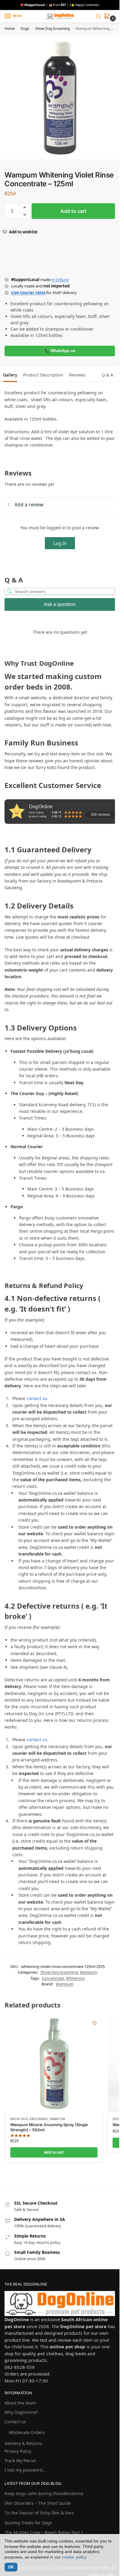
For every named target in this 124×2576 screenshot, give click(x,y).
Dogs (25, 29)
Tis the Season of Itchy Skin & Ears (39, 2513)
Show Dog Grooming (53, 29)
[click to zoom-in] (62, 97)
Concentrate (53, 1978)
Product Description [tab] (43, 375)
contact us (37, 1398)
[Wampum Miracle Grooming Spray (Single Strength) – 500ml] (54, 2064)
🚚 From (57, 5)
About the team (20, 2403)
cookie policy (74, 2557)
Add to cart (73, 211)
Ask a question (60, 604)
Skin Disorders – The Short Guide (38, 2503)
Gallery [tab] (10, 375)
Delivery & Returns (23, 2443)
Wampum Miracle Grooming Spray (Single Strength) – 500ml (49, 2127)
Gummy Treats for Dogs (28, 2523)
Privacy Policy (18, 2451)
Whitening (75, 1978)
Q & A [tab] (107, 375)
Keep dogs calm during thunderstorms (44, 2493)
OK (11, 2567)
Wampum (89, 1972)
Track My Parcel (20, 2461)
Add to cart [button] (54, 2152)
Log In (60, 543)
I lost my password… (25, 2470)
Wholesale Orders (27, 2432)
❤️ (33, 5)
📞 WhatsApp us (60, 351)
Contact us (15, 2422)
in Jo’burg (60, 280)
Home (10, 29)
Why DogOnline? (21, 2412)
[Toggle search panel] (98, 16)
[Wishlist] (95, 2023)
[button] (108, 17)
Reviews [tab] (77, 375)
